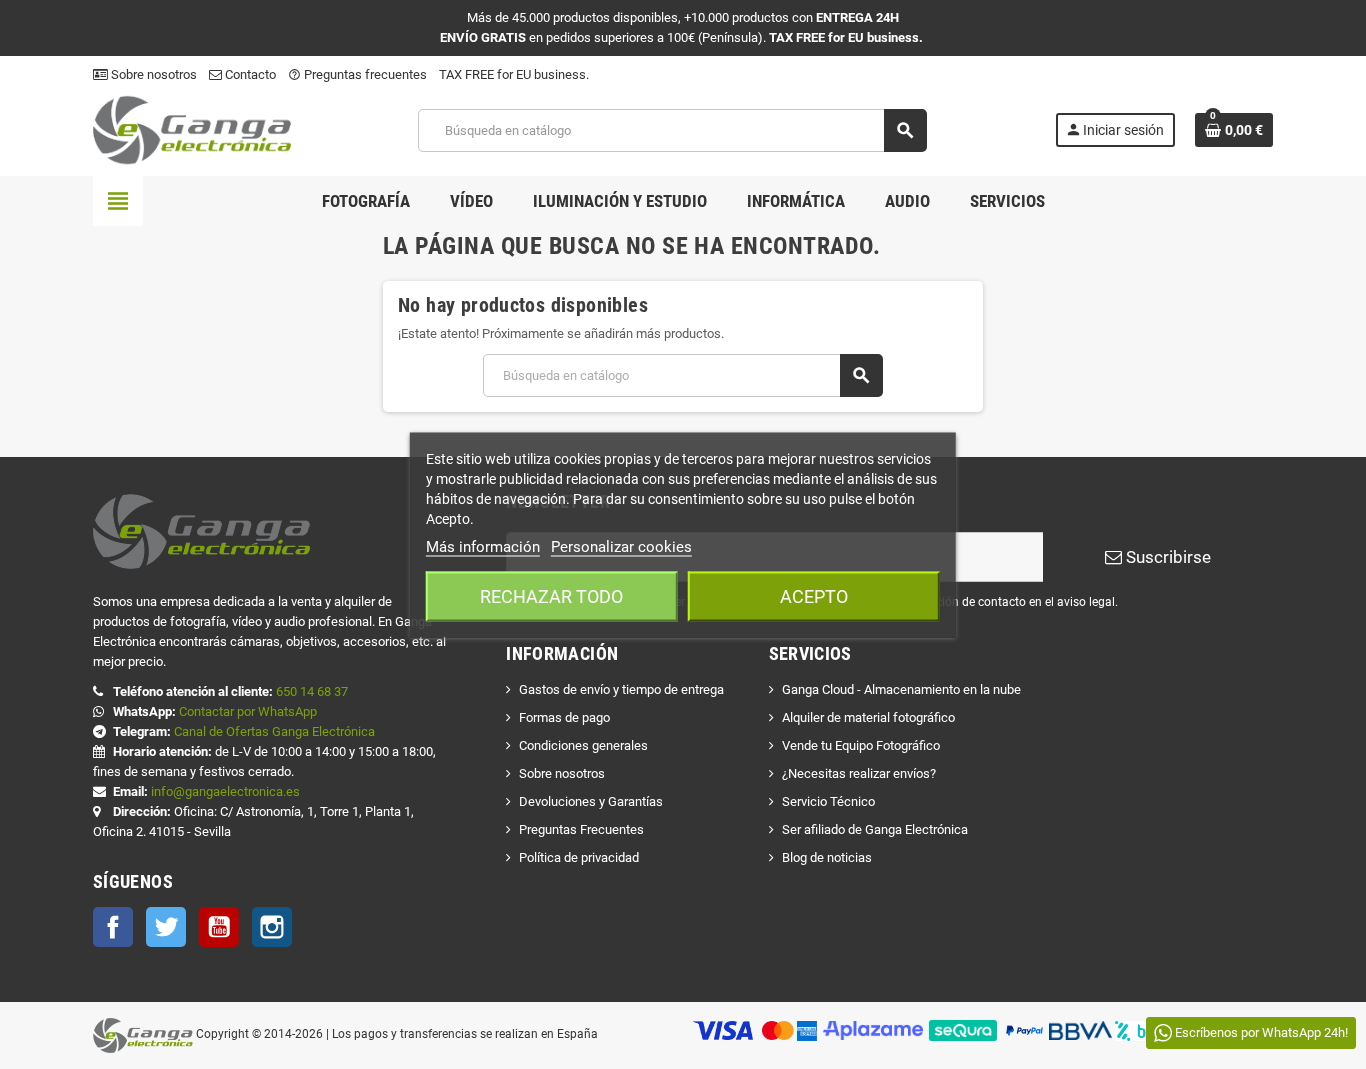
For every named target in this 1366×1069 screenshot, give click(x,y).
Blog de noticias (827, 857)
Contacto (249, 74)
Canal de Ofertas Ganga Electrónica (274, 731)
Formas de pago (564, 717)
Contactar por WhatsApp (248, 711)
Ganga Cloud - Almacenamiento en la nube (901, 689)
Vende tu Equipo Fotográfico (861, 745)
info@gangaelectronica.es (225, 791)
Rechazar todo (551, 595)
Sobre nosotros (152, 74)
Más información (483, 546)
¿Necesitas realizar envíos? (859, 773)
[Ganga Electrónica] (192, 129)
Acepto (814, 595)
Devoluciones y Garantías (591, 801)
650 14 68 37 (312, 691)
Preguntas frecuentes (357, 74)
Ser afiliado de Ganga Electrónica (875, 829)
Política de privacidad (579, 857)
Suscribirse (1166, 557)
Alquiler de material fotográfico (868, 717)
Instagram (272, 927)
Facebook (113, 927)
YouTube (219, 927)
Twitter (166, 927)
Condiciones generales (583, 745)
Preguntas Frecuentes (581, 829)
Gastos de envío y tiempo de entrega (621, 689)
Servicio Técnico (828, 801)
